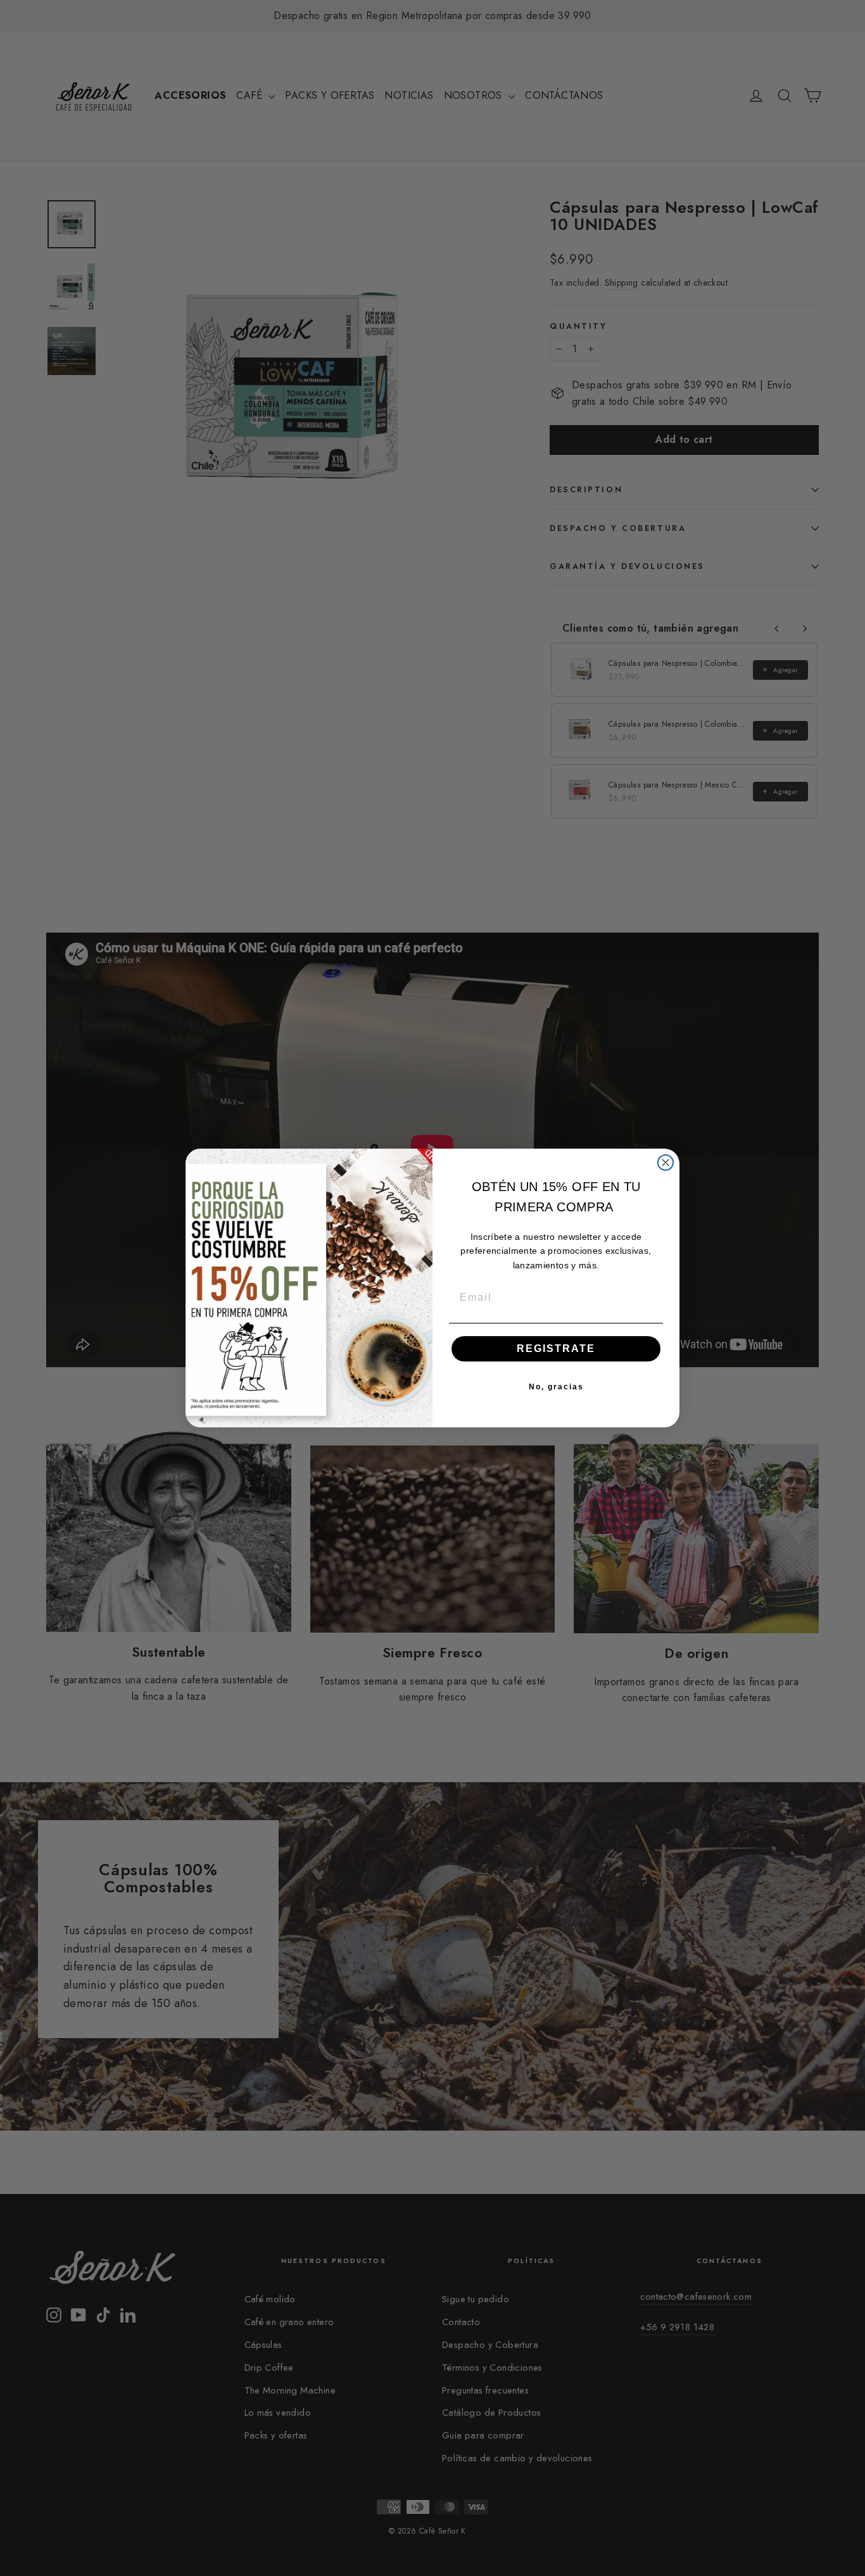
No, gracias (556, 1387)
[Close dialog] (666, 1163)
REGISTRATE (556, 1349)
